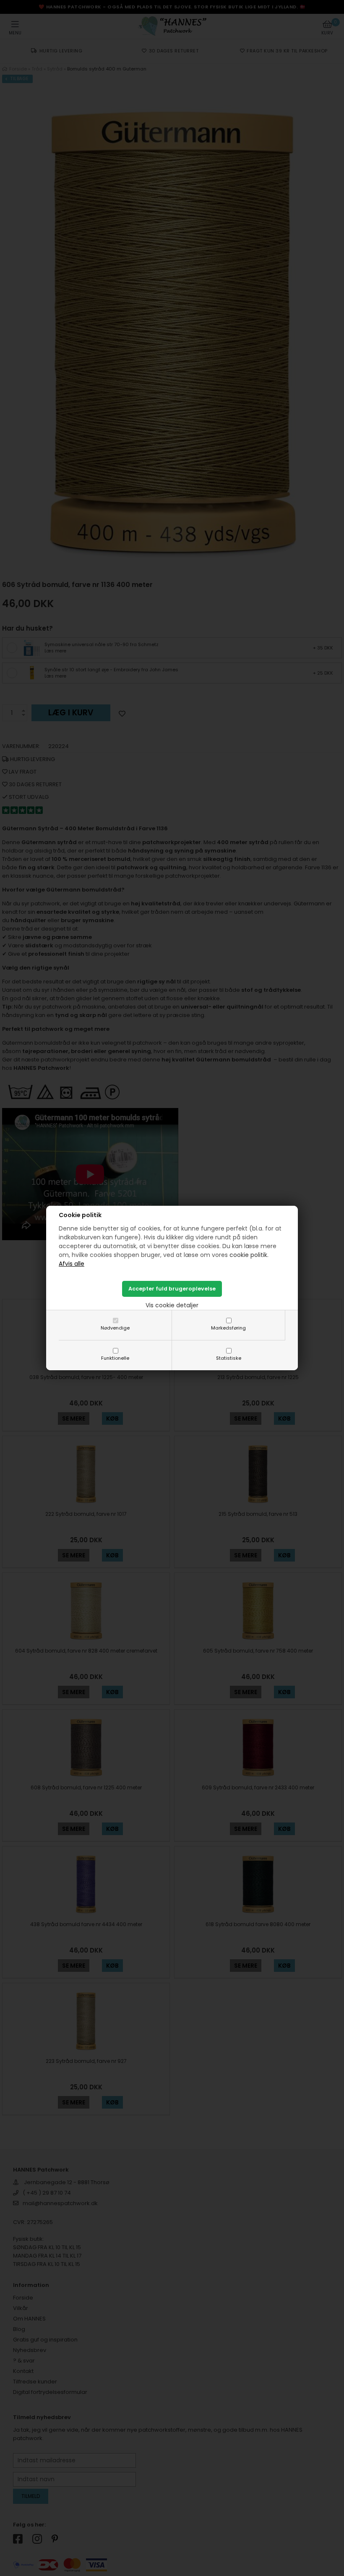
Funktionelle (115, 1358)
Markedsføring (228, 1328)
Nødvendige (115, 1328)
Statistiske (229, 1358)
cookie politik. (249, 1255)
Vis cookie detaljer (172, 1305)
